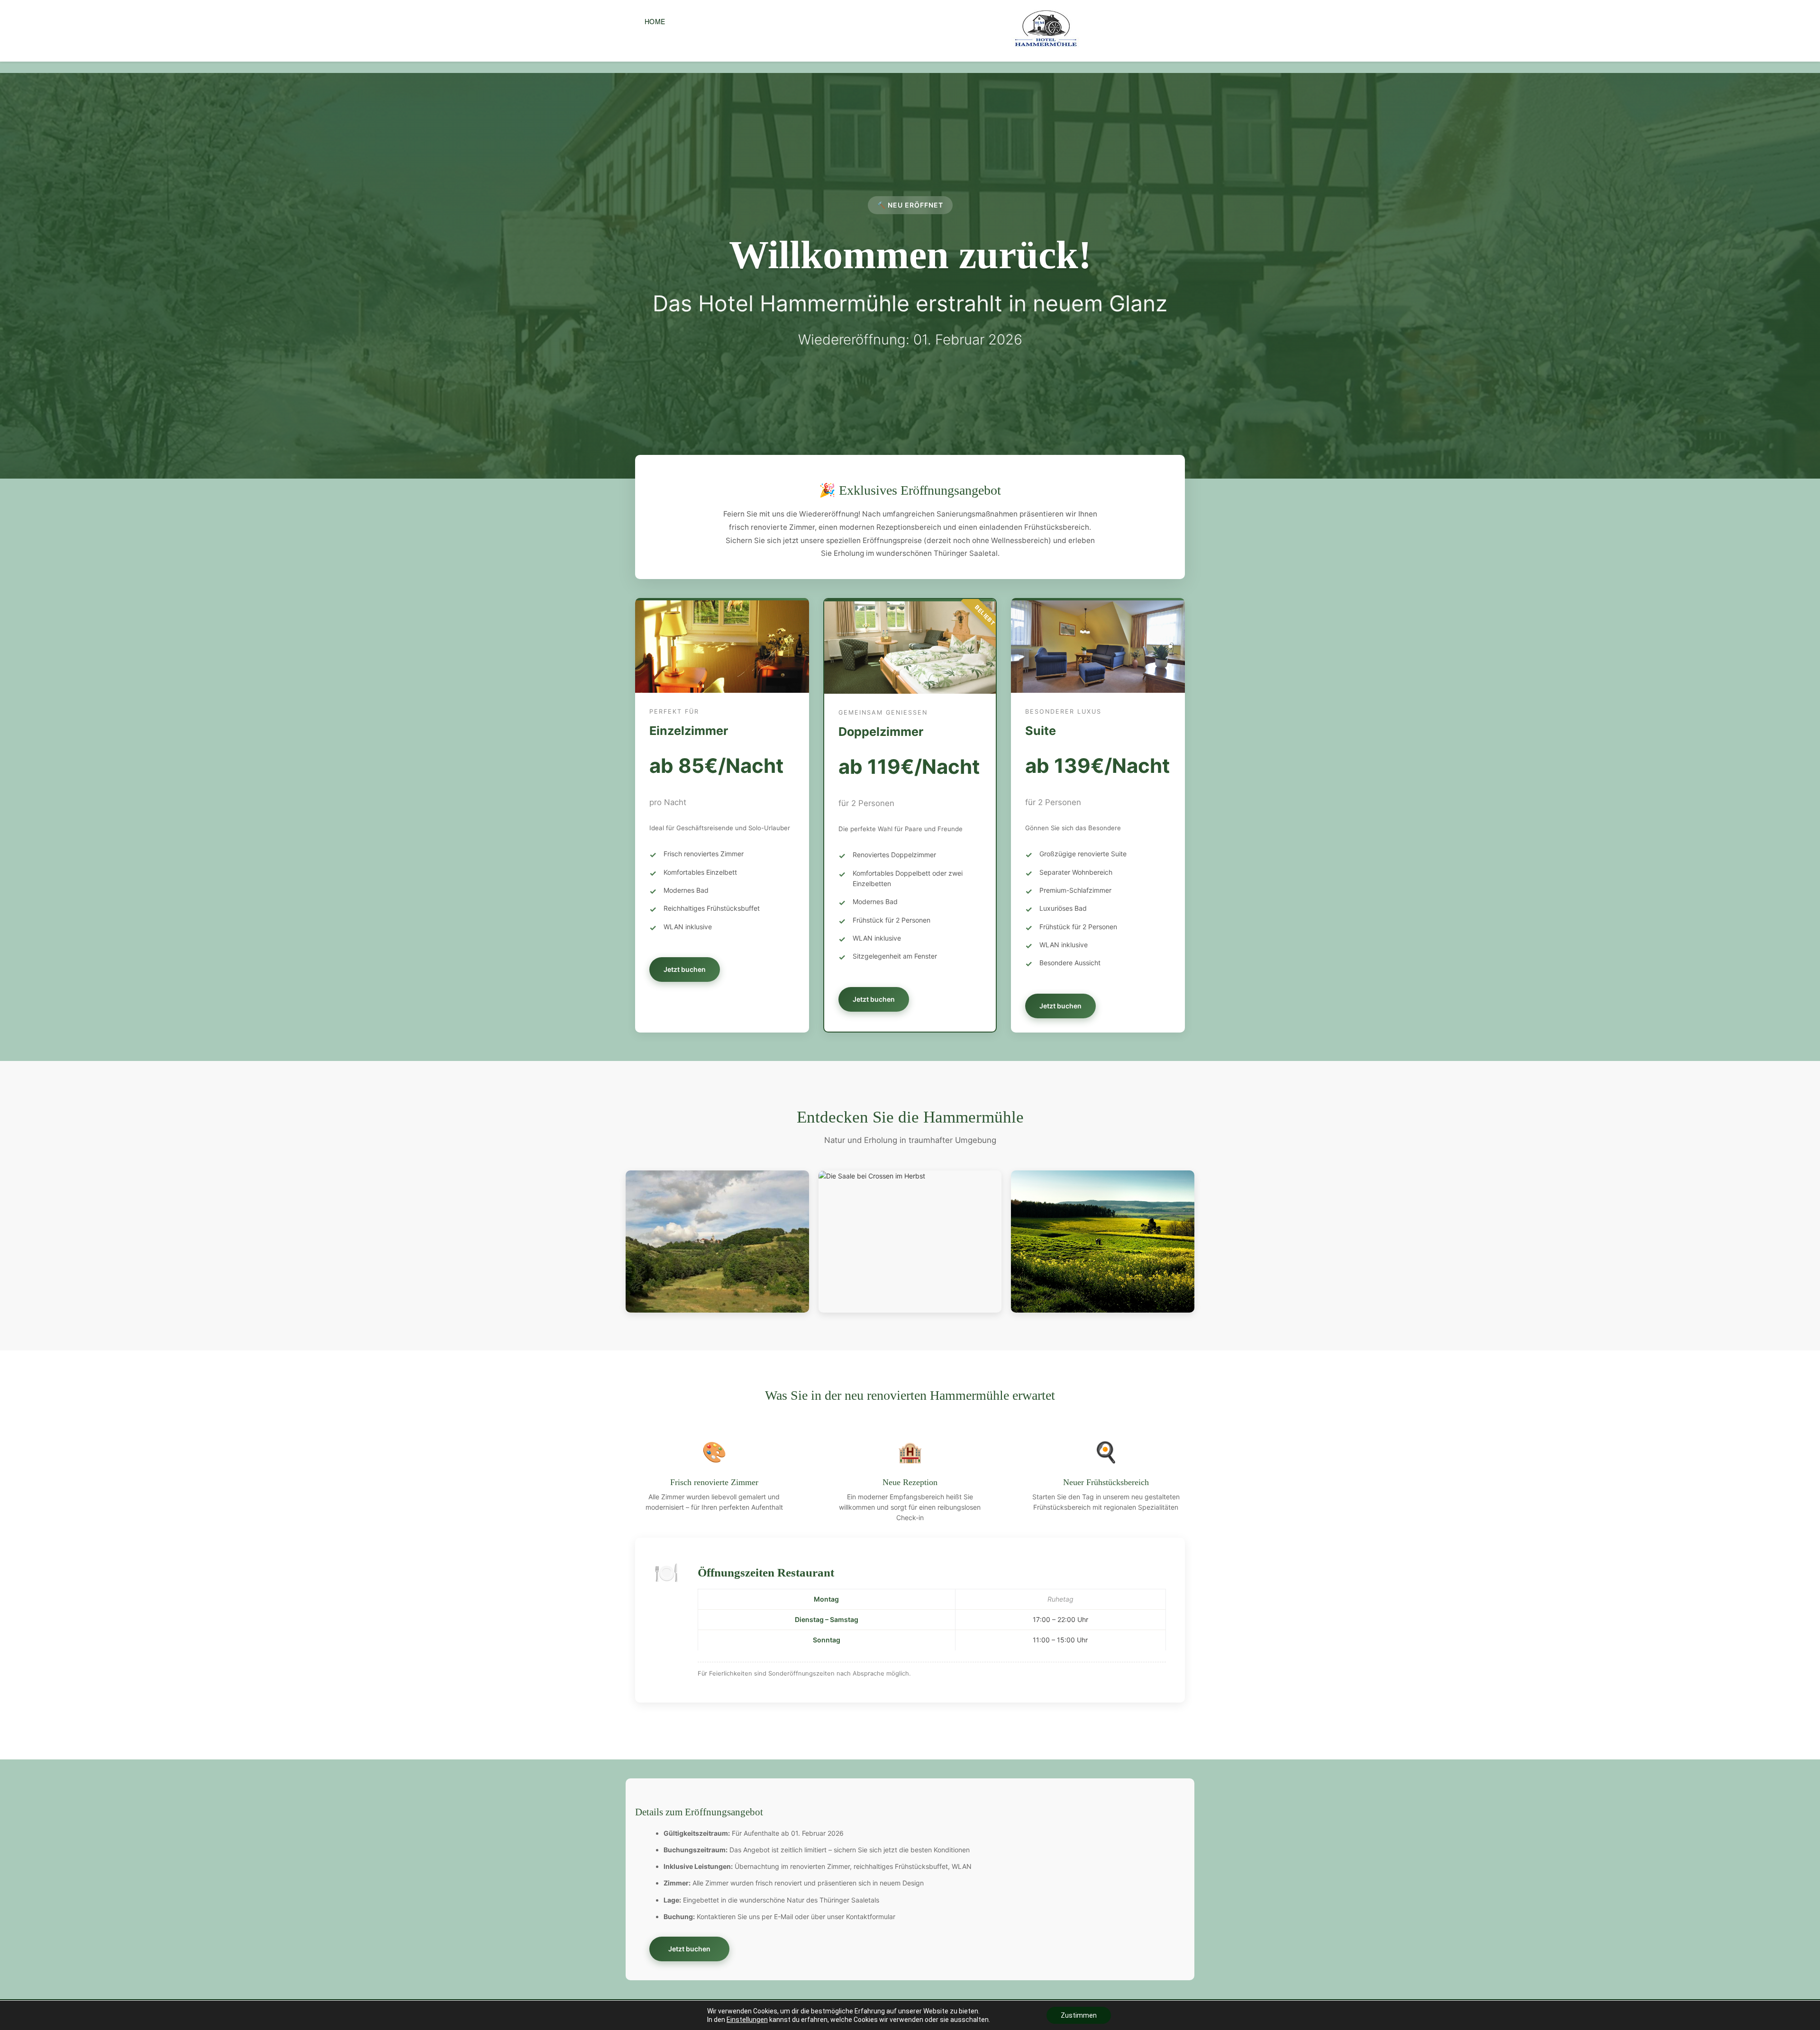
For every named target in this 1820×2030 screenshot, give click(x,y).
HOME (655, 21)
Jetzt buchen (685, 969)
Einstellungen (747, 2020)
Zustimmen (1079, 2015)
